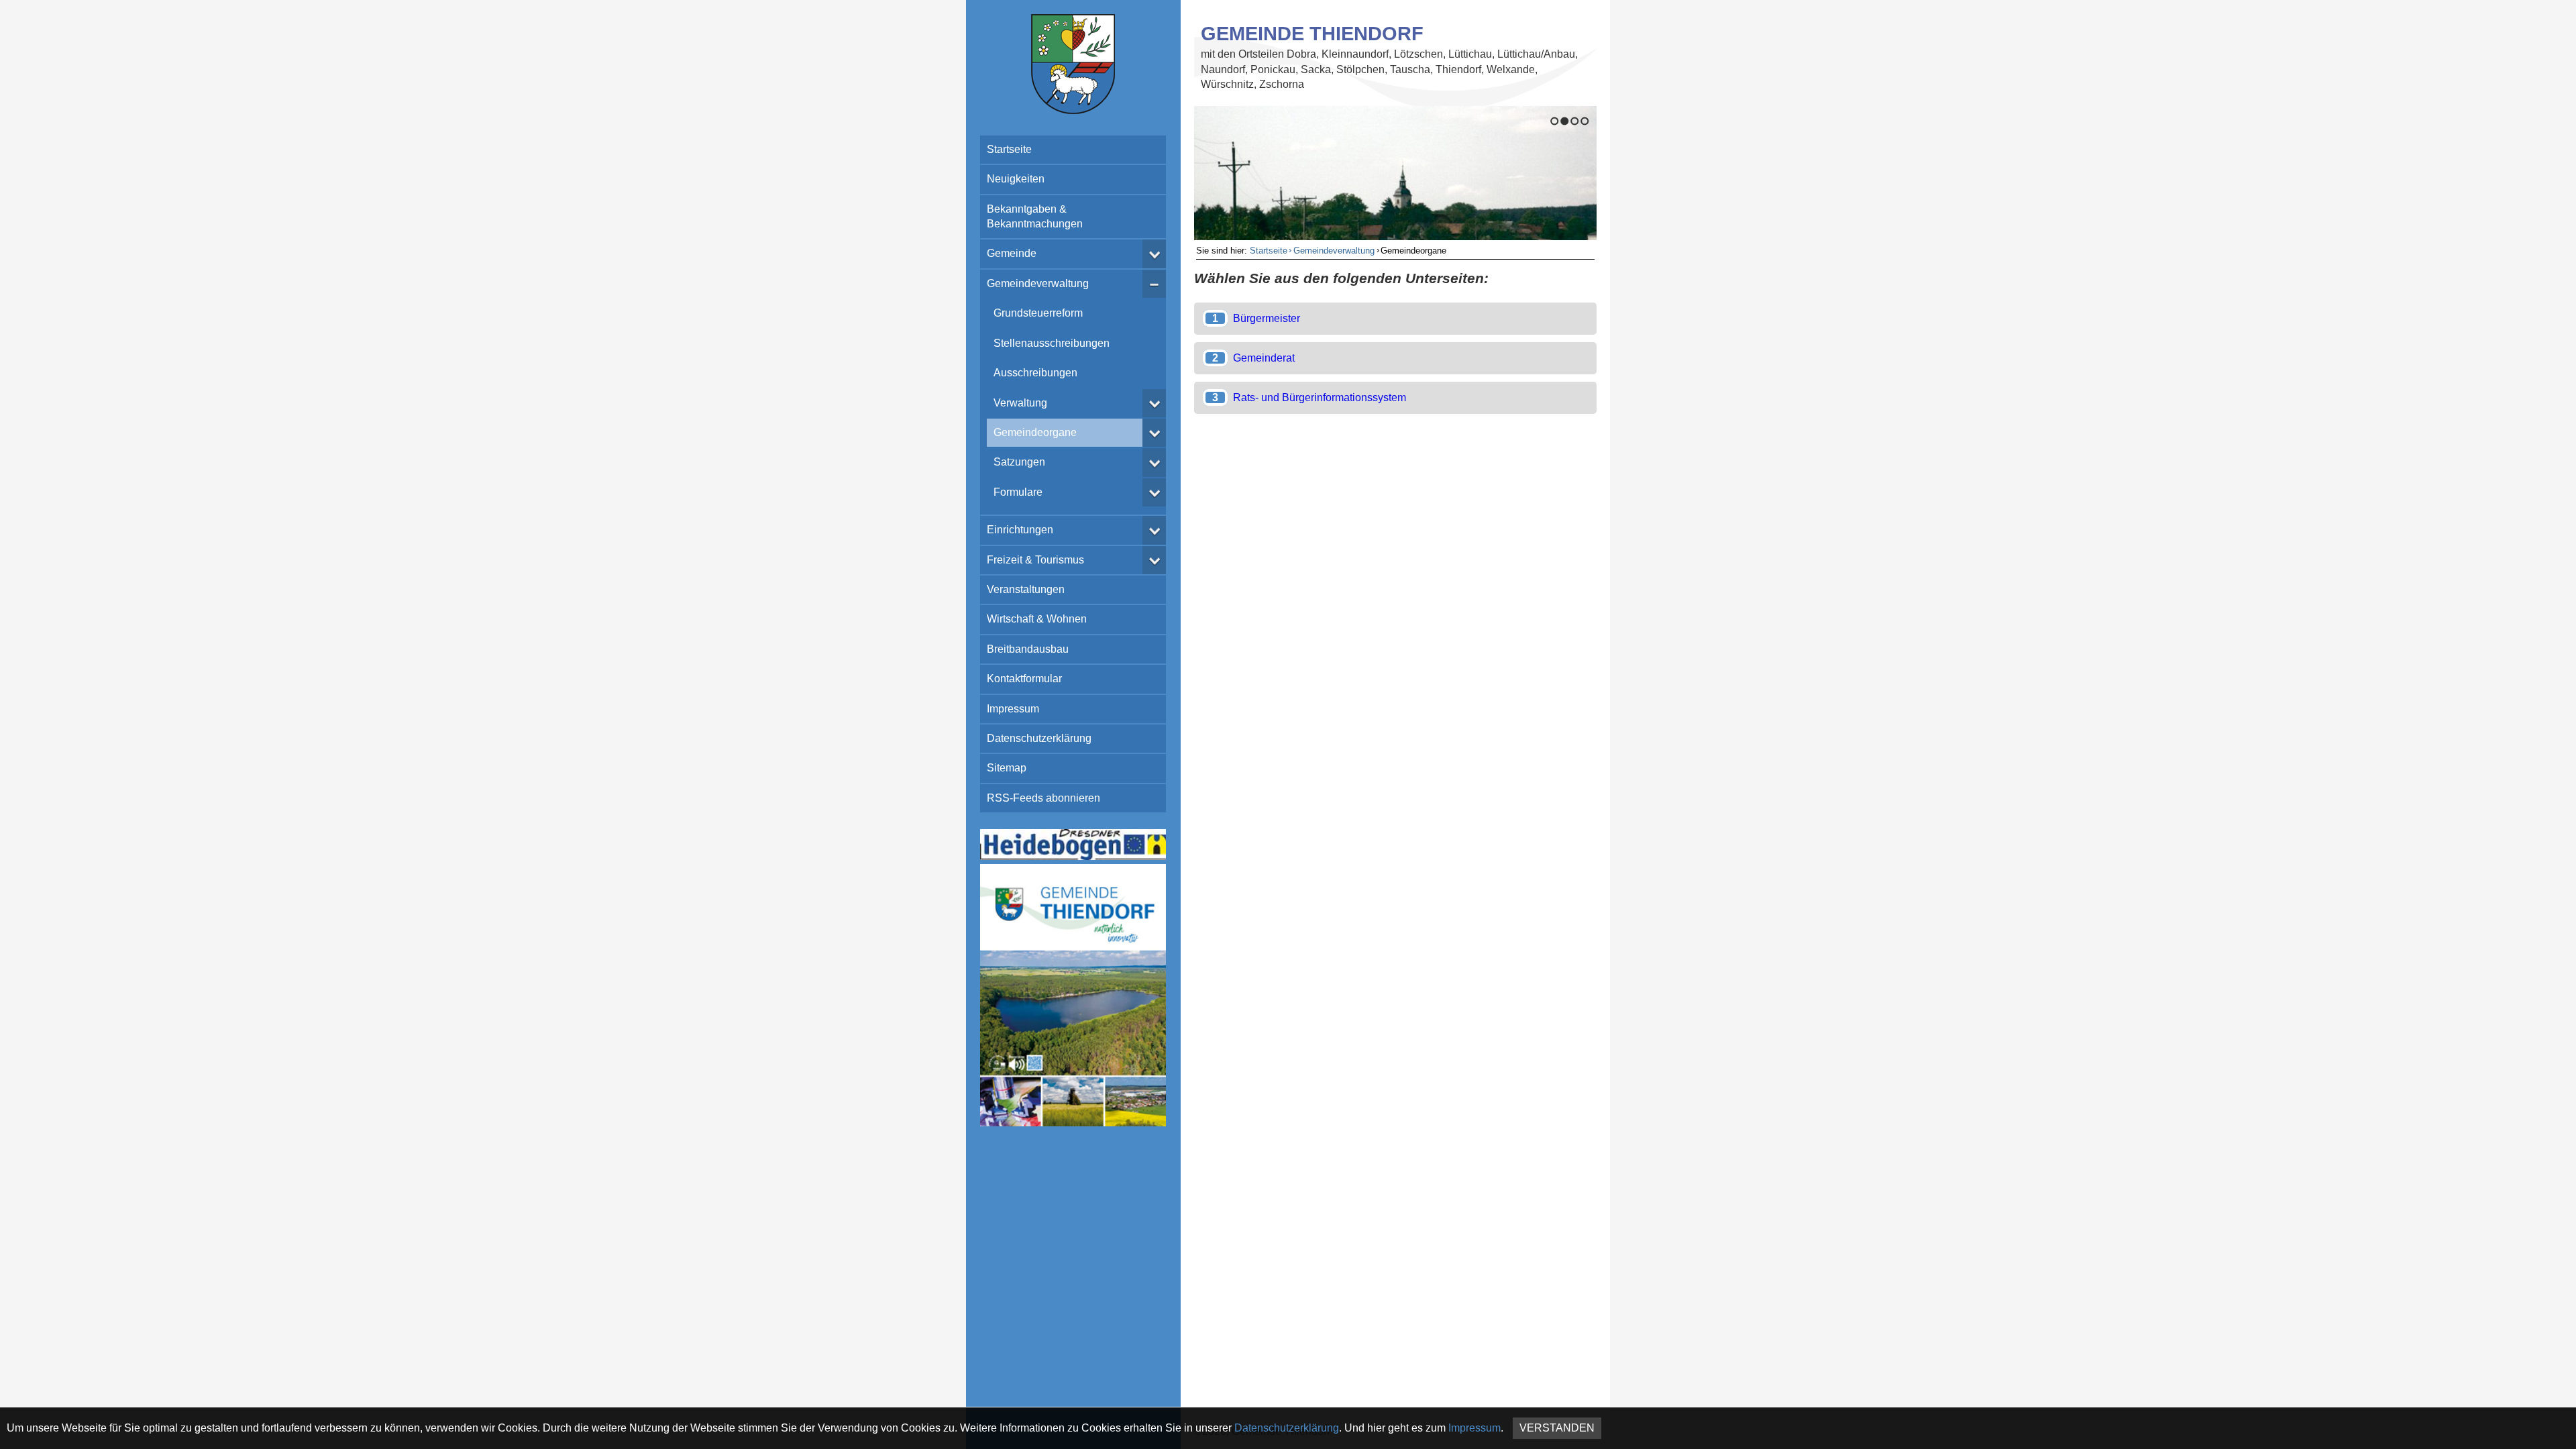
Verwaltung (1020, 403)
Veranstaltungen (1026, 589)
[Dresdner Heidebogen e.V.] (1073, 856)
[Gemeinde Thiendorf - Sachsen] (1073, 110)
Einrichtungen (1020, 530)
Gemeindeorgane (1035, 432)
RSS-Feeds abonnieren (1043, 798)
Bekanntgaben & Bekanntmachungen (1035, 216)
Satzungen (1019, 462)
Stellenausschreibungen (1052, 343)
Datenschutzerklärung (1039, 738)
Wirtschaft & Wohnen (1037, 619)
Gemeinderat (1264, 358)
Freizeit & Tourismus (1035, 560)
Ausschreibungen (1035, 373)
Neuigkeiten (1016, 179)
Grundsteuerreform (1038, 313)
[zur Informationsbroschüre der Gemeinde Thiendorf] (1073, 1123)
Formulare (1018, 492)
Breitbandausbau (1028, 649)
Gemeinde (1012, 253)
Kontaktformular (1024, 679)
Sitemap (1007, 768)
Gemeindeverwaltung (1038, 283)
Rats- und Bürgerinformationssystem (1320, 397)
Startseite (1009, 149)
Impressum (1013, 709)
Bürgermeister (1267, 318)
